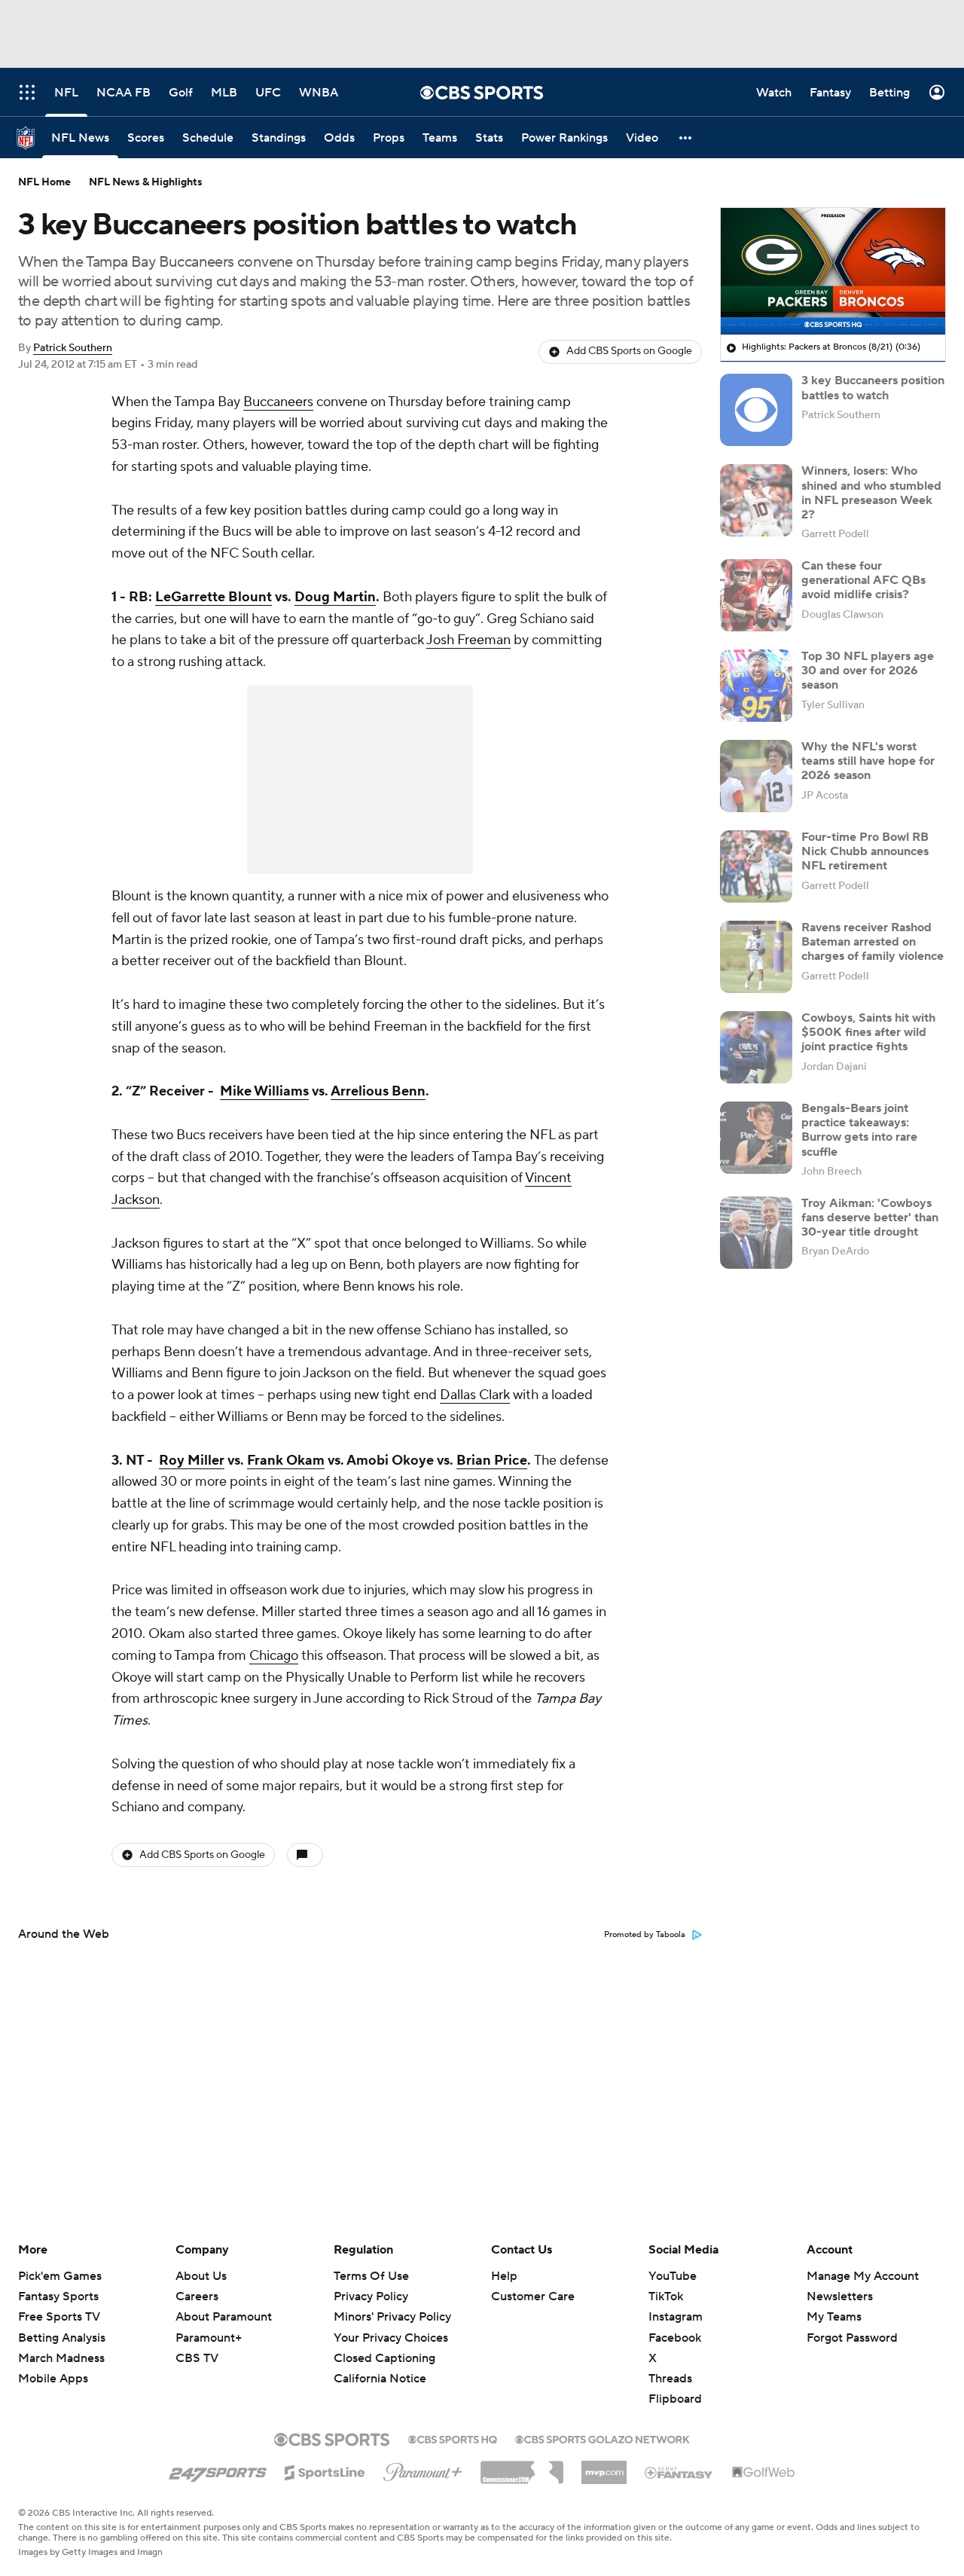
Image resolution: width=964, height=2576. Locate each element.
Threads (670, 2379)
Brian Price (492, 1461)
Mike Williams (264, 1091)
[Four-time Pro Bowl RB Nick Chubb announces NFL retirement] (756, 866)
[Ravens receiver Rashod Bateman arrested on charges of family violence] (756, 957)
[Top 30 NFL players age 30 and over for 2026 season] (756, 686)
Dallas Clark (475, 1395)
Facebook (675, 2338)
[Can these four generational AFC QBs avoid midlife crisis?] (756, 595)
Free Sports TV (59, 2317)
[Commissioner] (522, 2467)
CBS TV (197, 2358)
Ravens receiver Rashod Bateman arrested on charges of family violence (872, 942)
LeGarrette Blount (214, 597)
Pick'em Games (60, 2276)
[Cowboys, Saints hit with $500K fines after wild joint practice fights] (756, 1047)
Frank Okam (286, 1461)
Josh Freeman (468, 640)
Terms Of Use (371, 2276)
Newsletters (840, 2296)
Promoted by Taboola (645, 1935)
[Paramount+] (423, 2469)
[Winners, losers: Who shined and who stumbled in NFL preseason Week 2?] (756, 500)
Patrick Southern (73, 348)
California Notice (380, 2364)
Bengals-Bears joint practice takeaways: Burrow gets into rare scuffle (859, 1130)
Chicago (274, 1656)
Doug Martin (335, 597)
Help (504, 2276)
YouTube (673, 2276)
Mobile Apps (53, 2379)
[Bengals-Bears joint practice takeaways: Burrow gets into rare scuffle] (756, 1138)
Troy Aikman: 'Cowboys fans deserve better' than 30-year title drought (870, 1218)
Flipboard (675, 2399)
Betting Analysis (62, 2338)
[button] (686, 138)
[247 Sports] (218, 2470)
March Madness (61, 2358)
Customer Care (533, 2296)
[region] (833, 271)
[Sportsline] (325, 2471)
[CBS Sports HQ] (453, 2438)
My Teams (834, 2317)
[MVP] (604, 2467)
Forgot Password (852, 2338)
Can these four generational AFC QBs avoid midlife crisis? (863, 580)
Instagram (676, 2317)
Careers (197, 2296)
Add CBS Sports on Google (629, 351)
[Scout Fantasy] (679, 2472)
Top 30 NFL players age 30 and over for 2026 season (868, 671)
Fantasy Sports (58, 2296)
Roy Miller (192, 1461)
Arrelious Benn (378, 1091)
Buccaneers (278, 402)
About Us (201, 2276)
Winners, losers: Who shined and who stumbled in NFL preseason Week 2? (871, 493)
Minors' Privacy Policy (392, 2317)
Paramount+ (209, 2338)
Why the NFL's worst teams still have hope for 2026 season (868, 761)
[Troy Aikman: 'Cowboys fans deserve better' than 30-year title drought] (756, 1233)
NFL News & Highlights (146, 182)
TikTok (666, 2296)
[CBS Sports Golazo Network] (602, 2438)
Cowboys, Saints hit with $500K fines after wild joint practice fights (868, 1032)
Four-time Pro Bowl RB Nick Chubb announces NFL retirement (865, 851)
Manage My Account (863, 2276)
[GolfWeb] (764, 2473)
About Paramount (224, 2317)
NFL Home (44, 182)
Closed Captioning (384, 2344)
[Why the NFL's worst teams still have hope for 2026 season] (756, 776)
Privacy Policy (371, 2296)
